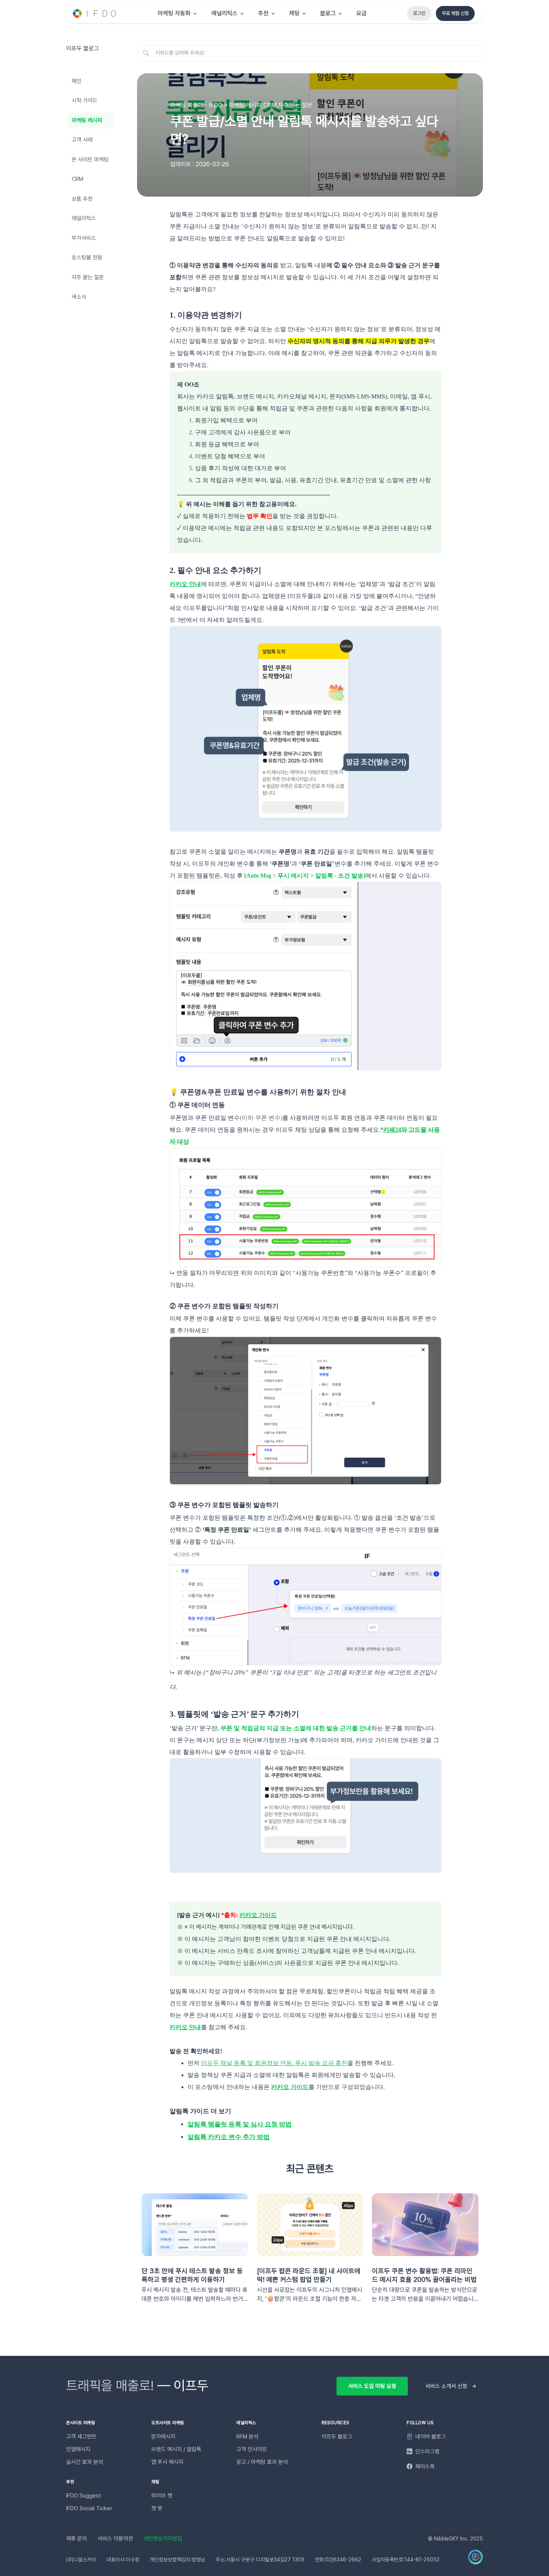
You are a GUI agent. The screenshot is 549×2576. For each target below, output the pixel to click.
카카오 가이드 (258, 1915)
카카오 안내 (185, 584)
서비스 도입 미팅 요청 (372, 2386)
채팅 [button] (294, 13)
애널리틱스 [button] (224, 13)
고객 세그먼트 (81, 2437)
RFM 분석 (247, 2437)
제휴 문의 (77, 2539)
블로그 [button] (328, 13)
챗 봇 (157, 2508)
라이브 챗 (162, 2496)
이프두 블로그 (337, 2437)
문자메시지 (163, 2437)
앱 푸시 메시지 (167, 2462)
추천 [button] (263, 13)
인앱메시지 (78, 2449)
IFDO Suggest (84, 2496)
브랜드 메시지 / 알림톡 (176, 2449)
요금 (362, 13)
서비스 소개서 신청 (446, 2386)
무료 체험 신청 (455, 13)
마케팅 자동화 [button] (174, 13)
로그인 (419, 13)
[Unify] (95, 13)
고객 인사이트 (252, 2449)
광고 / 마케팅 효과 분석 (262, 2462)
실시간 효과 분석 (85, 2462)
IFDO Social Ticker (89, 2508)
